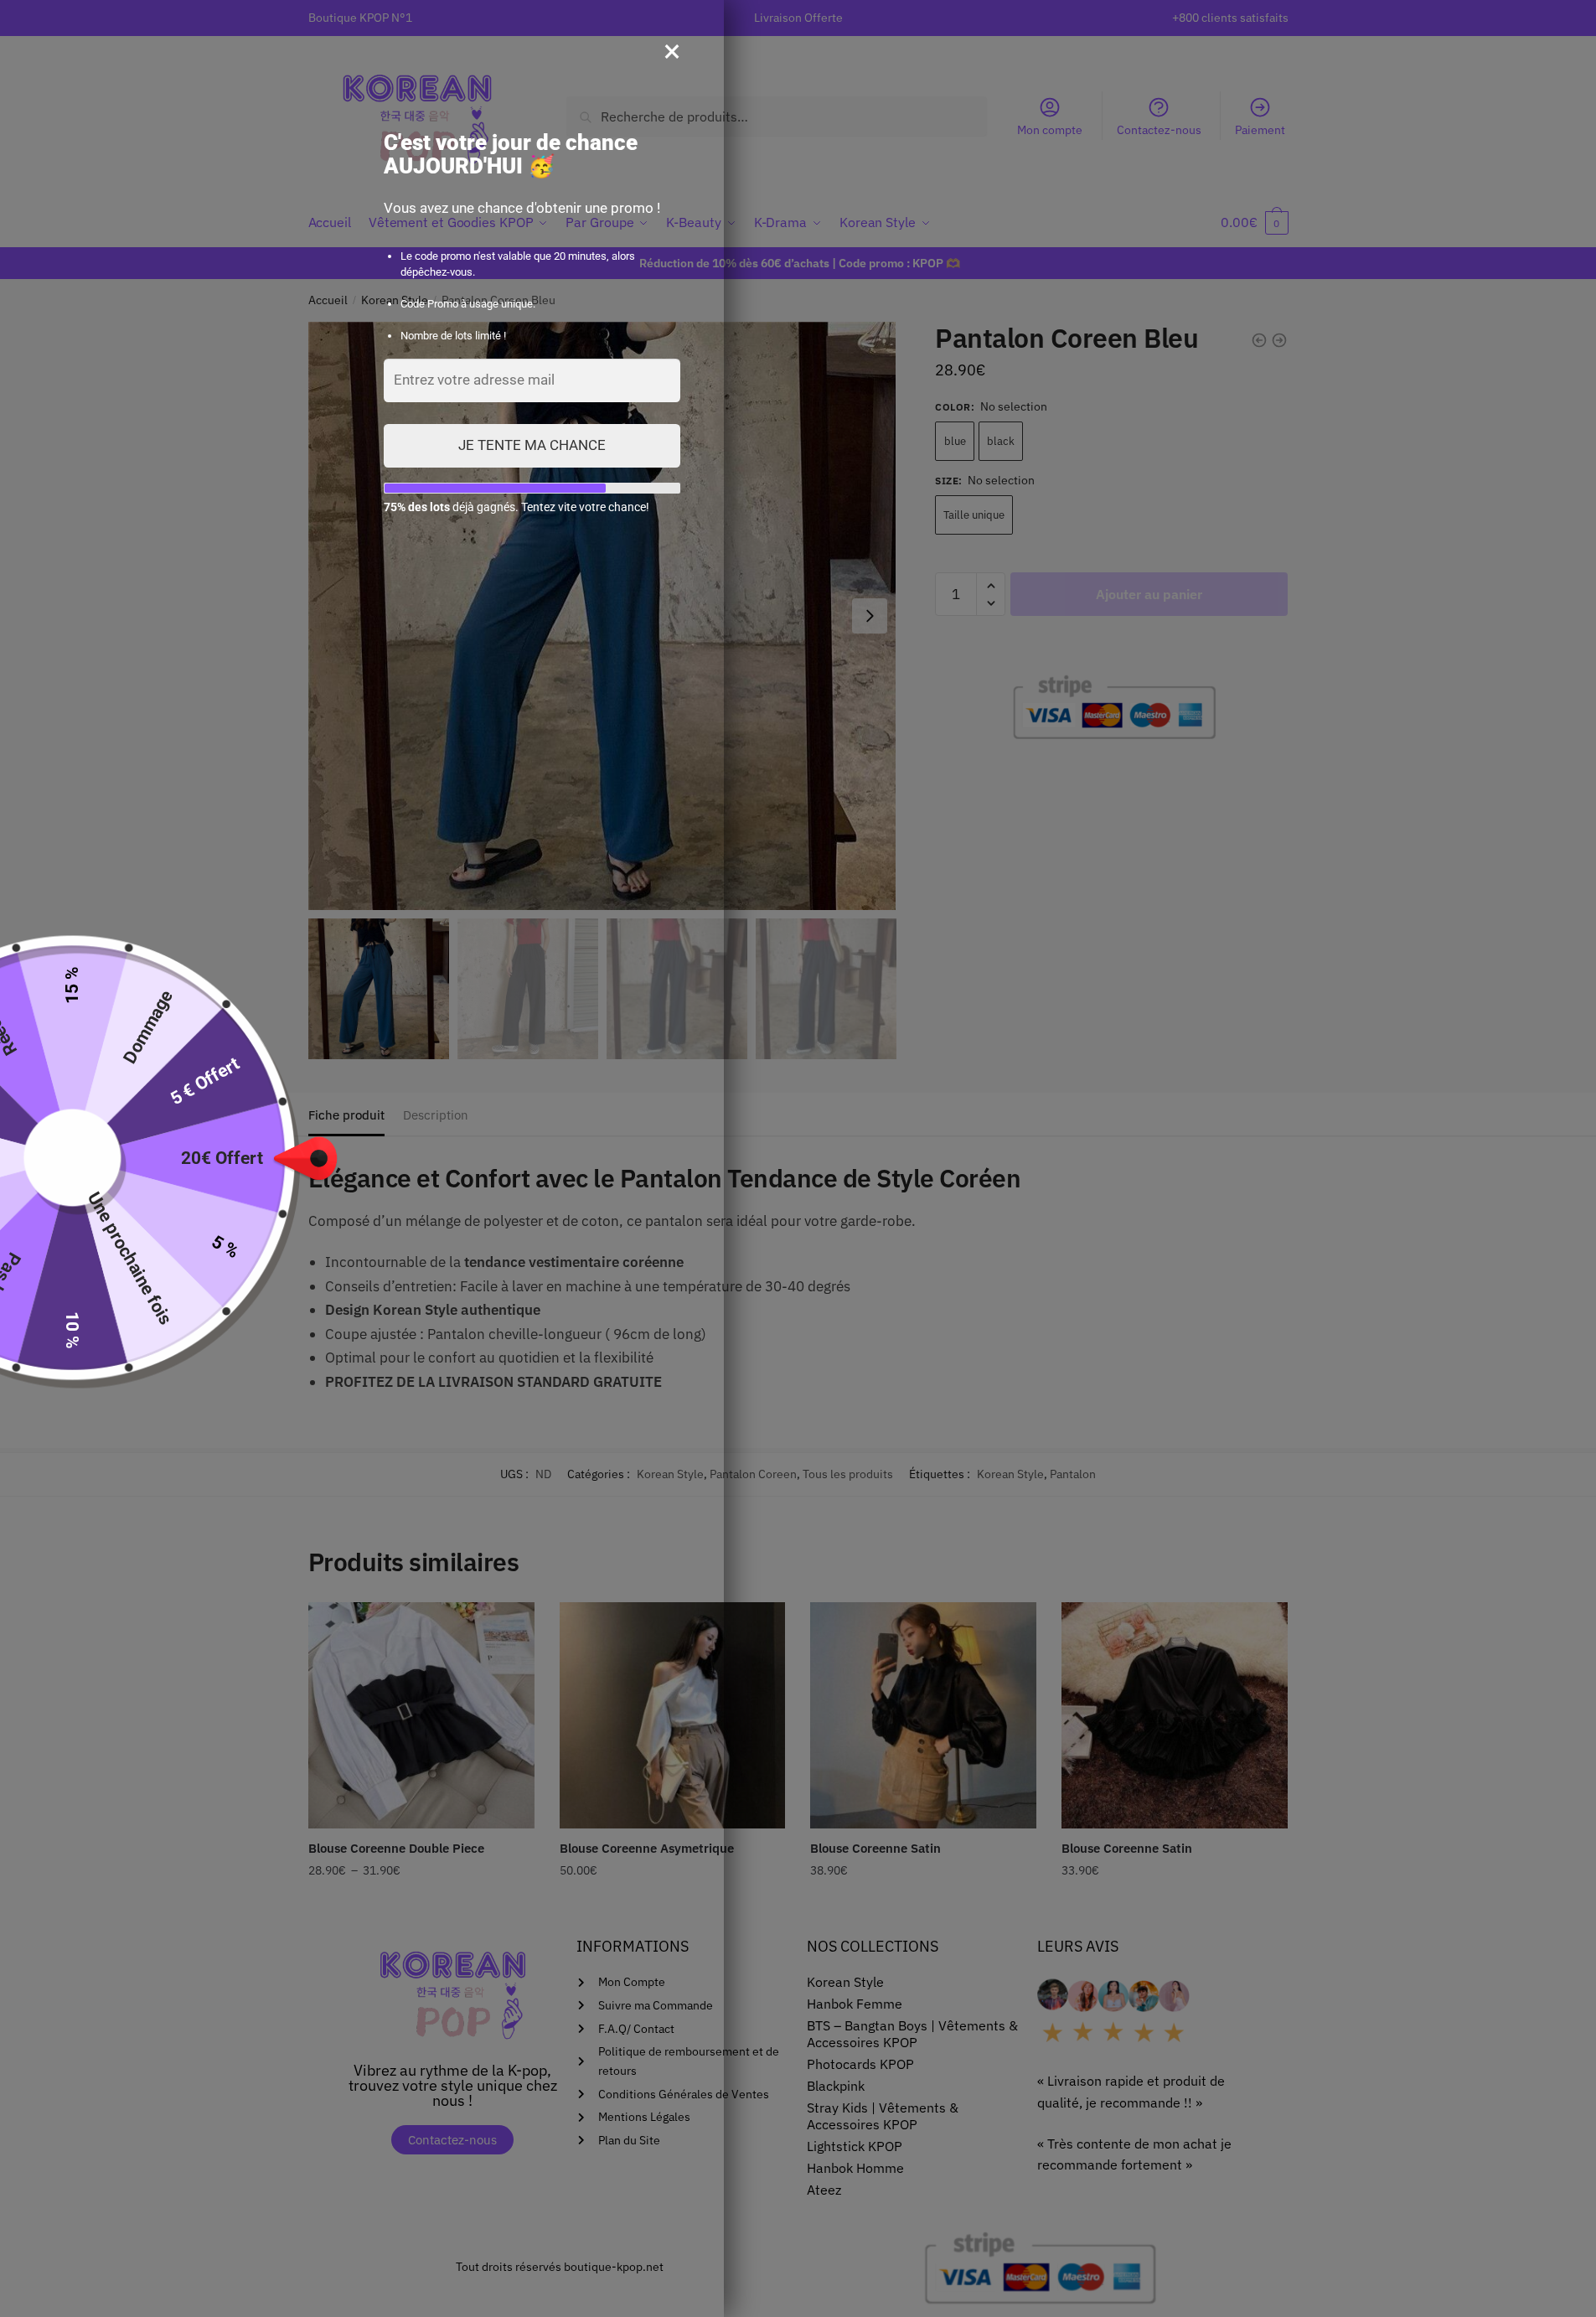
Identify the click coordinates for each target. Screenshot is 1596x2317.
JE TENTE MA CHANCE (532, 445)
